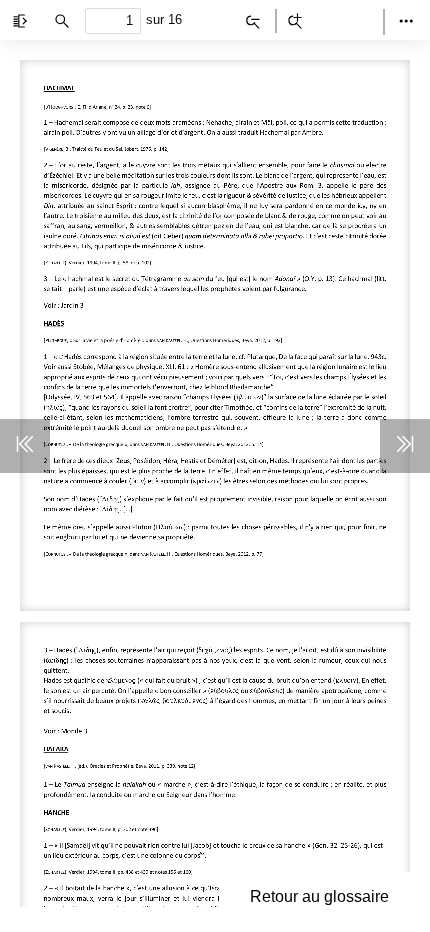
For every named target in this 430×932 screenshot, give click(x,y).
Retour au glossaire (319, 896)
